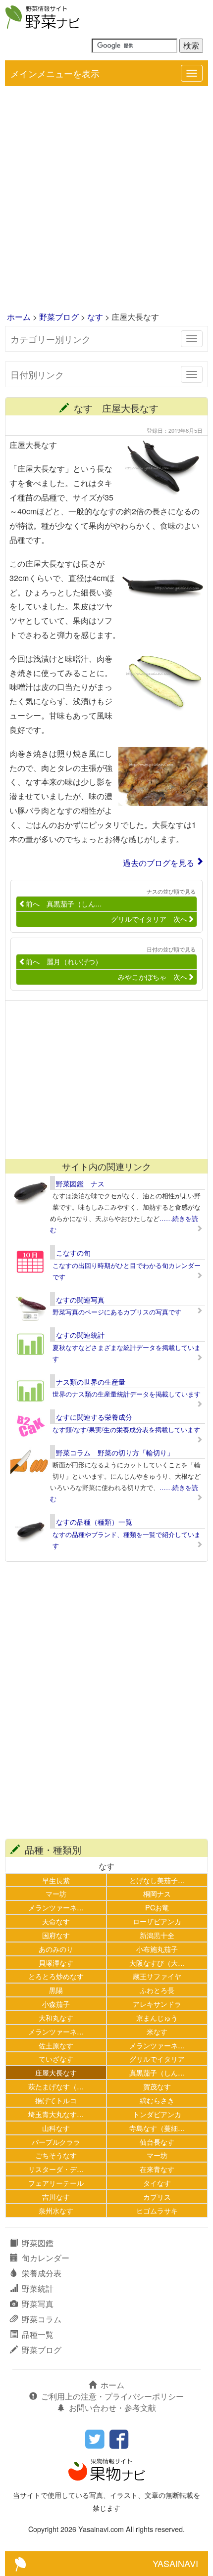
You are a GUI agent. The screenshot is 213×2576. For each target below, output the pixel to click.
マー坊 (56, 1893)
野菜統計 (38, 2288)
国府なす (56, 1935)
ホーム (19, 317)
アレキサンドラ (157, 2004)
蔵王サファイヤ (157, 1976)
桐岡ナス (157, 1893)
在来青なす (157, 2169)
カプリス (157, 2196)
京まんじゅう (157, 2017)
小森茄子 (56, 2004)
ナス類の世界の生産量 (91, 1382)
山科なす (56, 2128)
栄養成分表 (42, 2273)
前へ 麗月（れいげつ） (64, 961)
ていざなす (56, 2058)
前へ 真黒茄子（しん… (64, 904)
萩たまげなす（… (56, 2086)
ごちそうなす (56, 2155)
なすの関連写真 (80, 1300)
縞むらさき (157, 2100)
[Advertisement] (106, 200)
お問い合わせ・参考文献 (112, 2408)
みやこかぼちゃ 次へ (153, 977)
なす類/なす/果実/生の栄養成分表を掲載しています (126, 1429)
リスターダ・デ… (56, 2169)
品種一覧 (38, 2334)
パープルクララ (56, 2142)
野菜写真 (38, 2304)
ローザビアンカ (157, 1921)
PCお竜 (157, 1907)
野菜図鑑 (38, 2243)
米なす (157, 2031)
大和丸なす (56, 2017)
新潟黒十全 (157, 1935)
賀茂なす (157, 2086)
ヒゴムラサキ (157, 2210)
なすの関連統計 (80, 1335)
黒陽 (56, 1990)
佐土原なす (56, 2045)
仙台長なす (157, 2142)
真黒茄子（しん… (157, 2072)
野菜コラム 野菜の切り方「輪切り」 (115, 1452)
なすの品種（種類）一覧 (94, 1522)
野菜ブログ (59, 317)
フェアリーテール (56, 2183)
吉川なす (56, 2196)
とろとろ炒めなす (56, 1976)
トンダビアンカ (157, 2114)
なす (95, 317)
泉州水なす (56, 2210)
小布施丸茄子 (157, 1949)
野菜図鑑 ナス (80, 1183)
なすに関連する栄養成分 (94, 1417)
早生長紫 (56, 1880)
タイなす (157, 2183)
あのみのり (56, 1949)
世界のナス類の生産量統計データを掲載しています (127, 1394)
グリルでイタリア (157, 2058)
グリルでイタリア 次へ (149, 919)
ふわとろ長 (157, 1990)
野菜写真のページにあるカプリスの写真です (117, 1312)
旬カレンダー (46, 2258)
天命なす (56, 1921)
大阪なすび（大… (157, 1963)
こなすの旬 (73, 1253)
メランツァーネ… (56, 1907)
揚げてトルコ (56, 2100)
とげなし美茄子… (157, 1880)
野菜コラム (42, 2319)
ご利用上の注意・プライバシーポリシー (112, 2396)
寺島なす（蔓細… (157, 2128)
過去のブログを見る (159, 863)
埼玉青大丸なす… (56, 2114)
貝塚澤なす (56, 1963)
